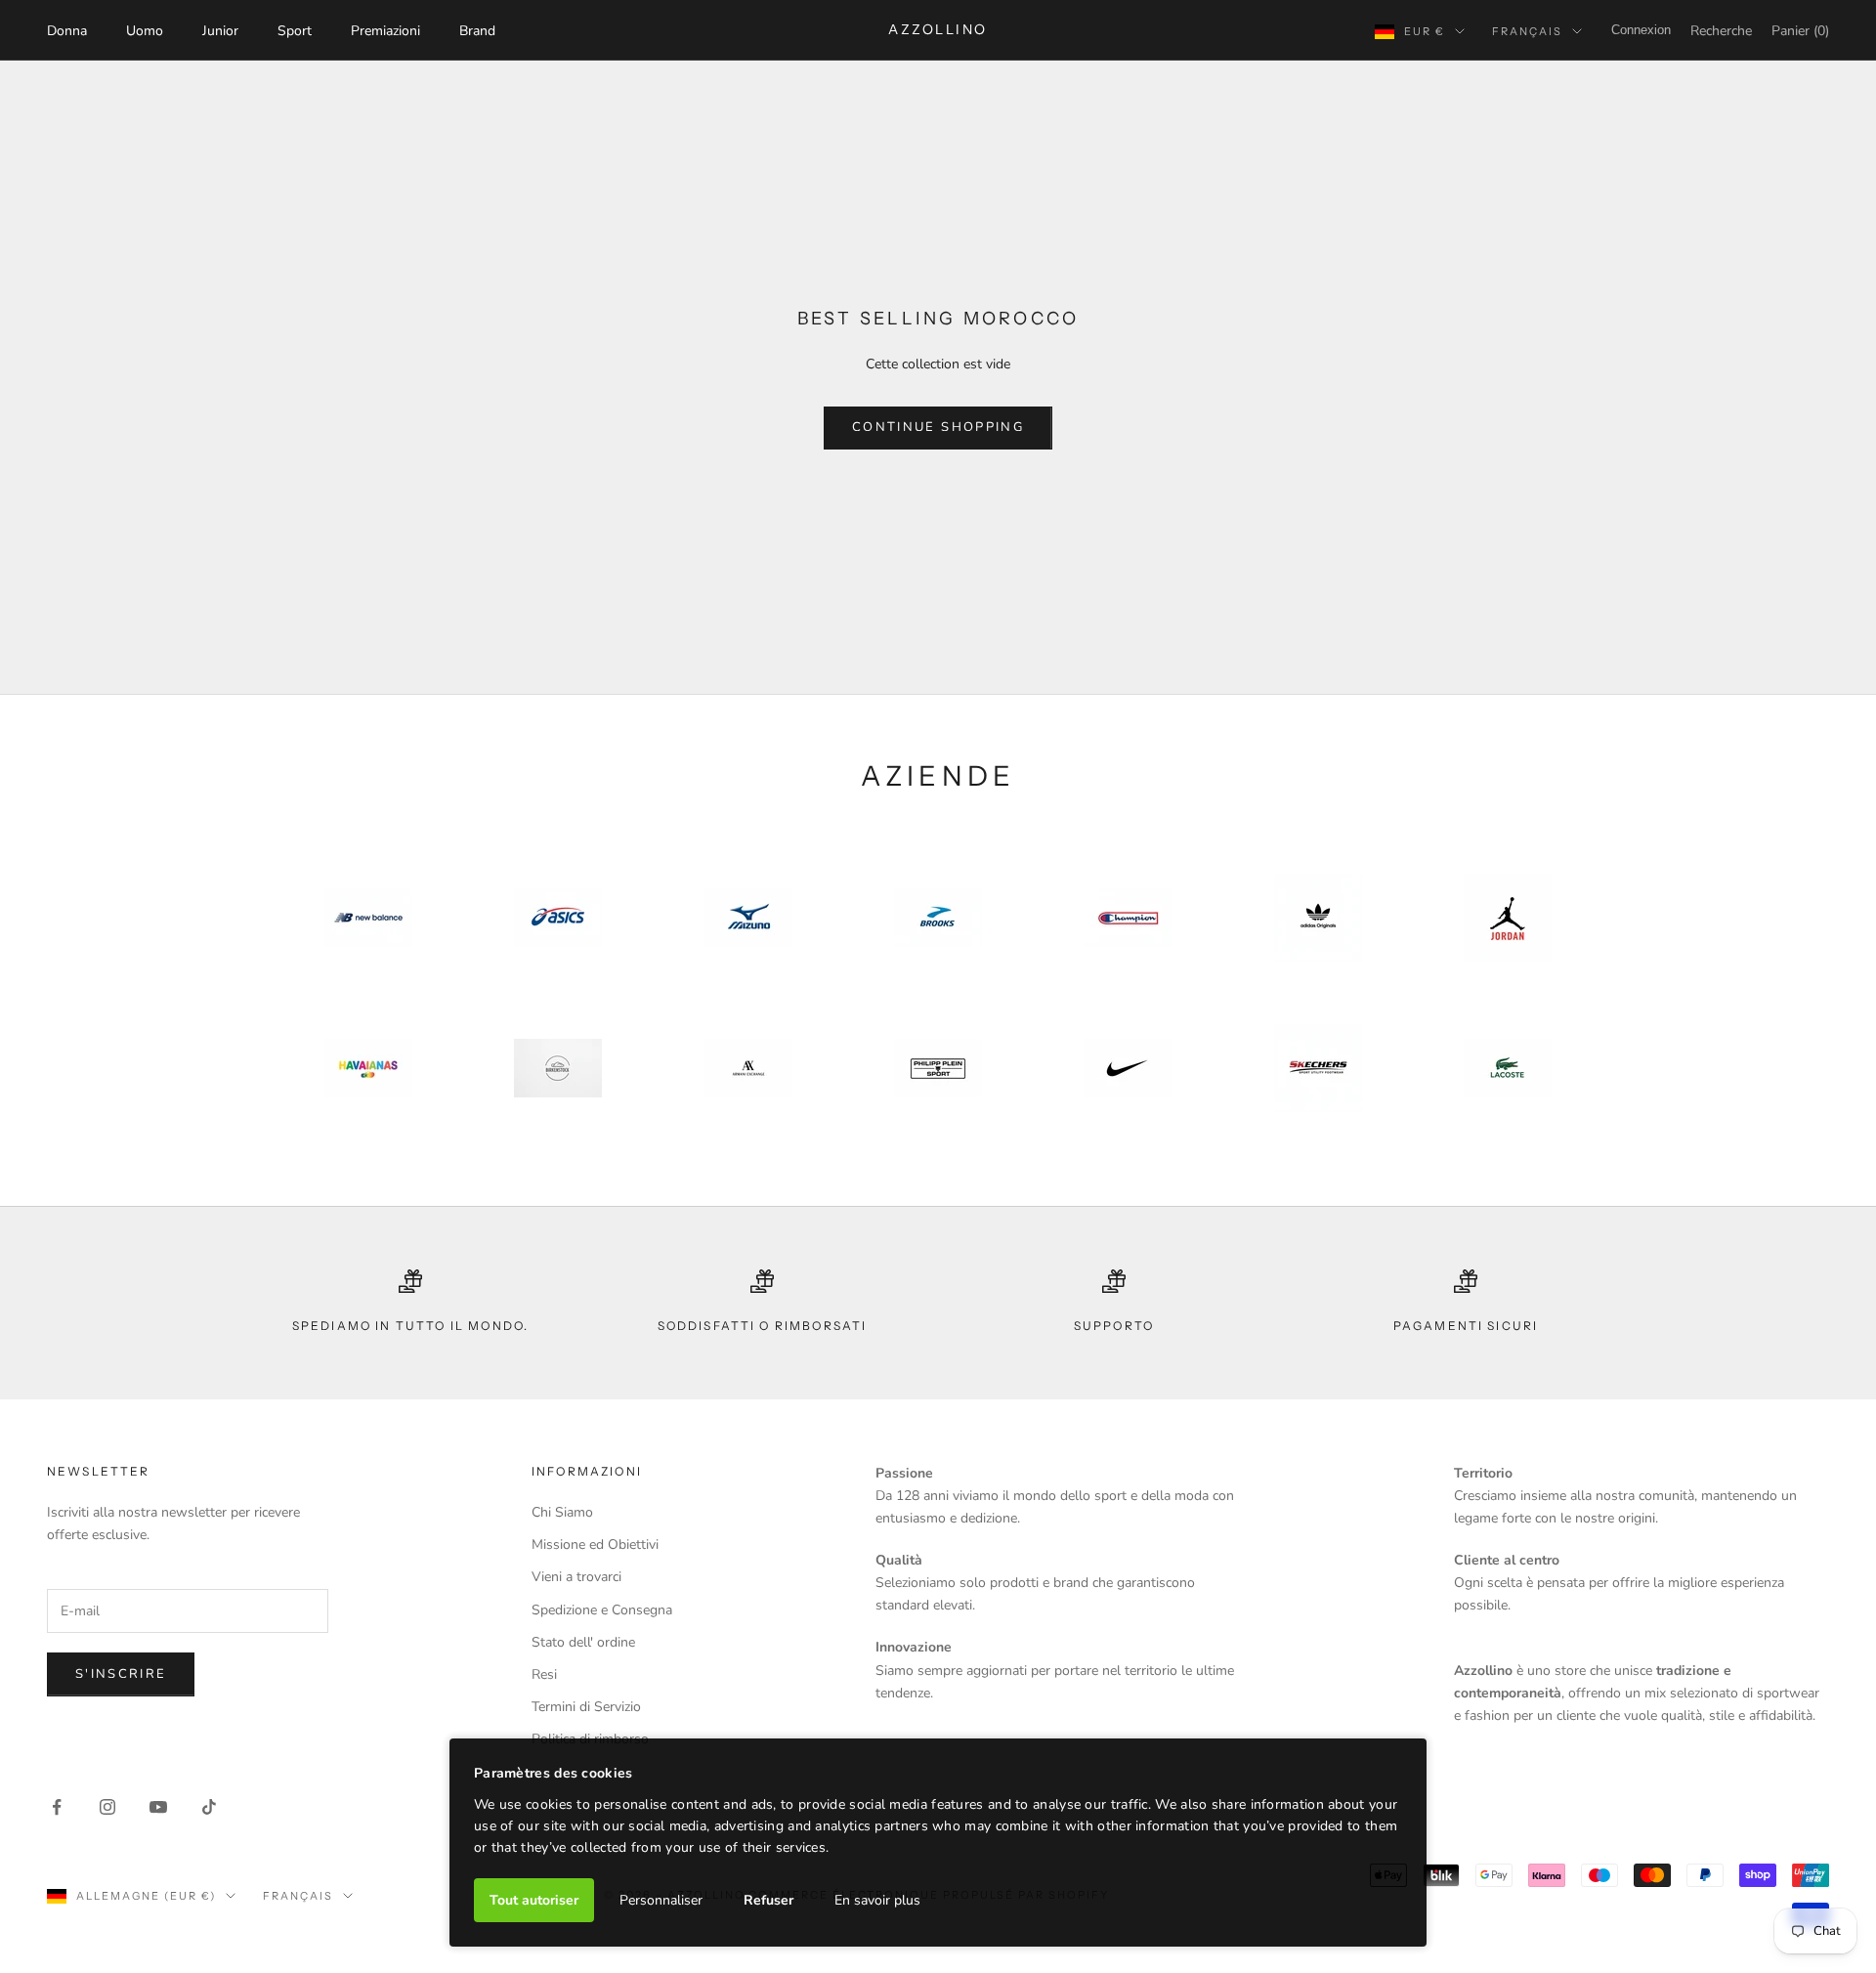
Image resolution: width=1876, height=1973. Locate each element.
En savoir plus (877, 1900)
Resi (544, 1674)
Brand (477, 31)
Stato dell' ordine (583, 1642)
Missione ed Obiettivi (595, 1544)
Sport (295, 31)
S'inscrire (121, 1674)
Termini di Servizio (586, 1707)
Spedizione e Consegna (602, 1610)
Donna (67, 31)
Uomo (145, 31)
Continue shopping (938, 427)
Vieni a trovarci (576, 1577)
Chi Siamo (562, 1512)
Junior (220, 31)
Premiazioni (385, 31)
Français (1527, 31)
